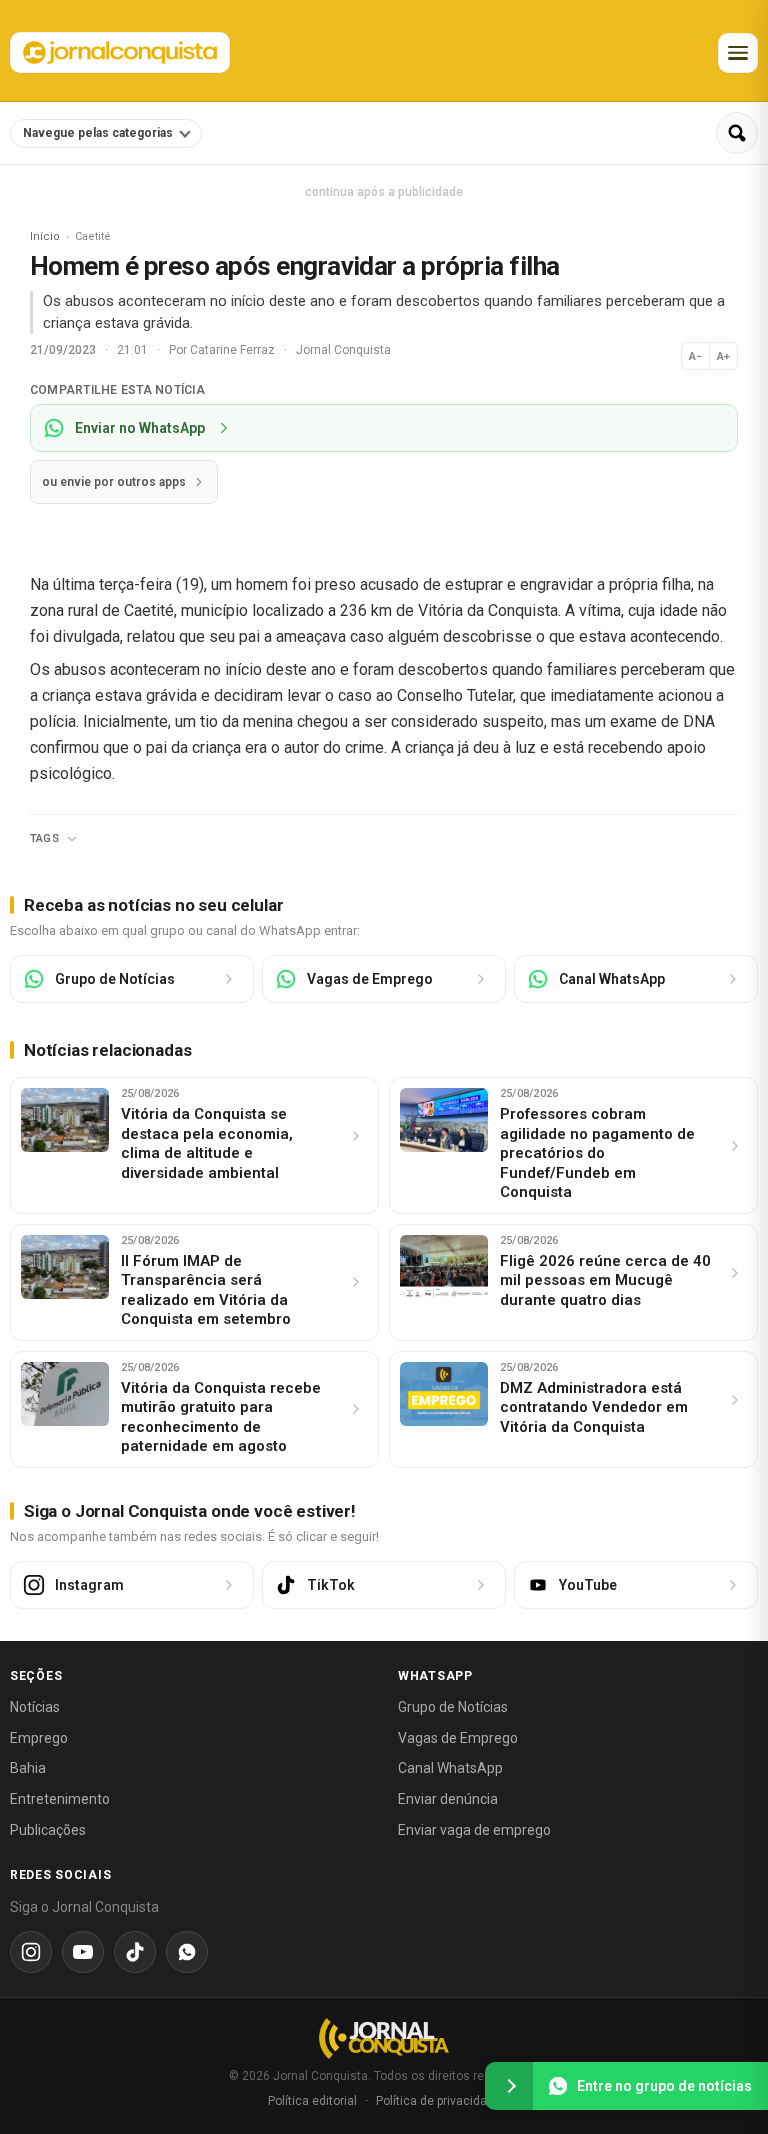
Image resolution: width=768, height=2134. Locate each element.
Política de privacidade (438, 2101)
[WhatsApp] (187, 1952)
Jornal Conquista (343, 350)
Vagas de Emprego (458, 1738)
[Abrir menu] (738, 53)
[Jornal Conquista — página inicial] (384, 2038)
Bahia (28, 1768)
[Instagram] (31, 1952)
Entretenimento (60, 1799)
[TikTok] (135, 1952)
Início (45, 236)
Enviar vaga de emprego (474, 1830)
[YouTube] (83, 1952)
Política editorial (312, 2101)
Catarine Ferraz (234, 350)
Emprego (39, 1738)
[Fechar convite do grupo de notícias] (509, 2086)
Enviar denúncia (448, 1799)
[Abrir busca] (737, 133)
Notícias (35, 1707)
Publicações (48, 1830)
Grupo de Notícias (453, 1707)
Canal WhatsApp (450, 1768)
